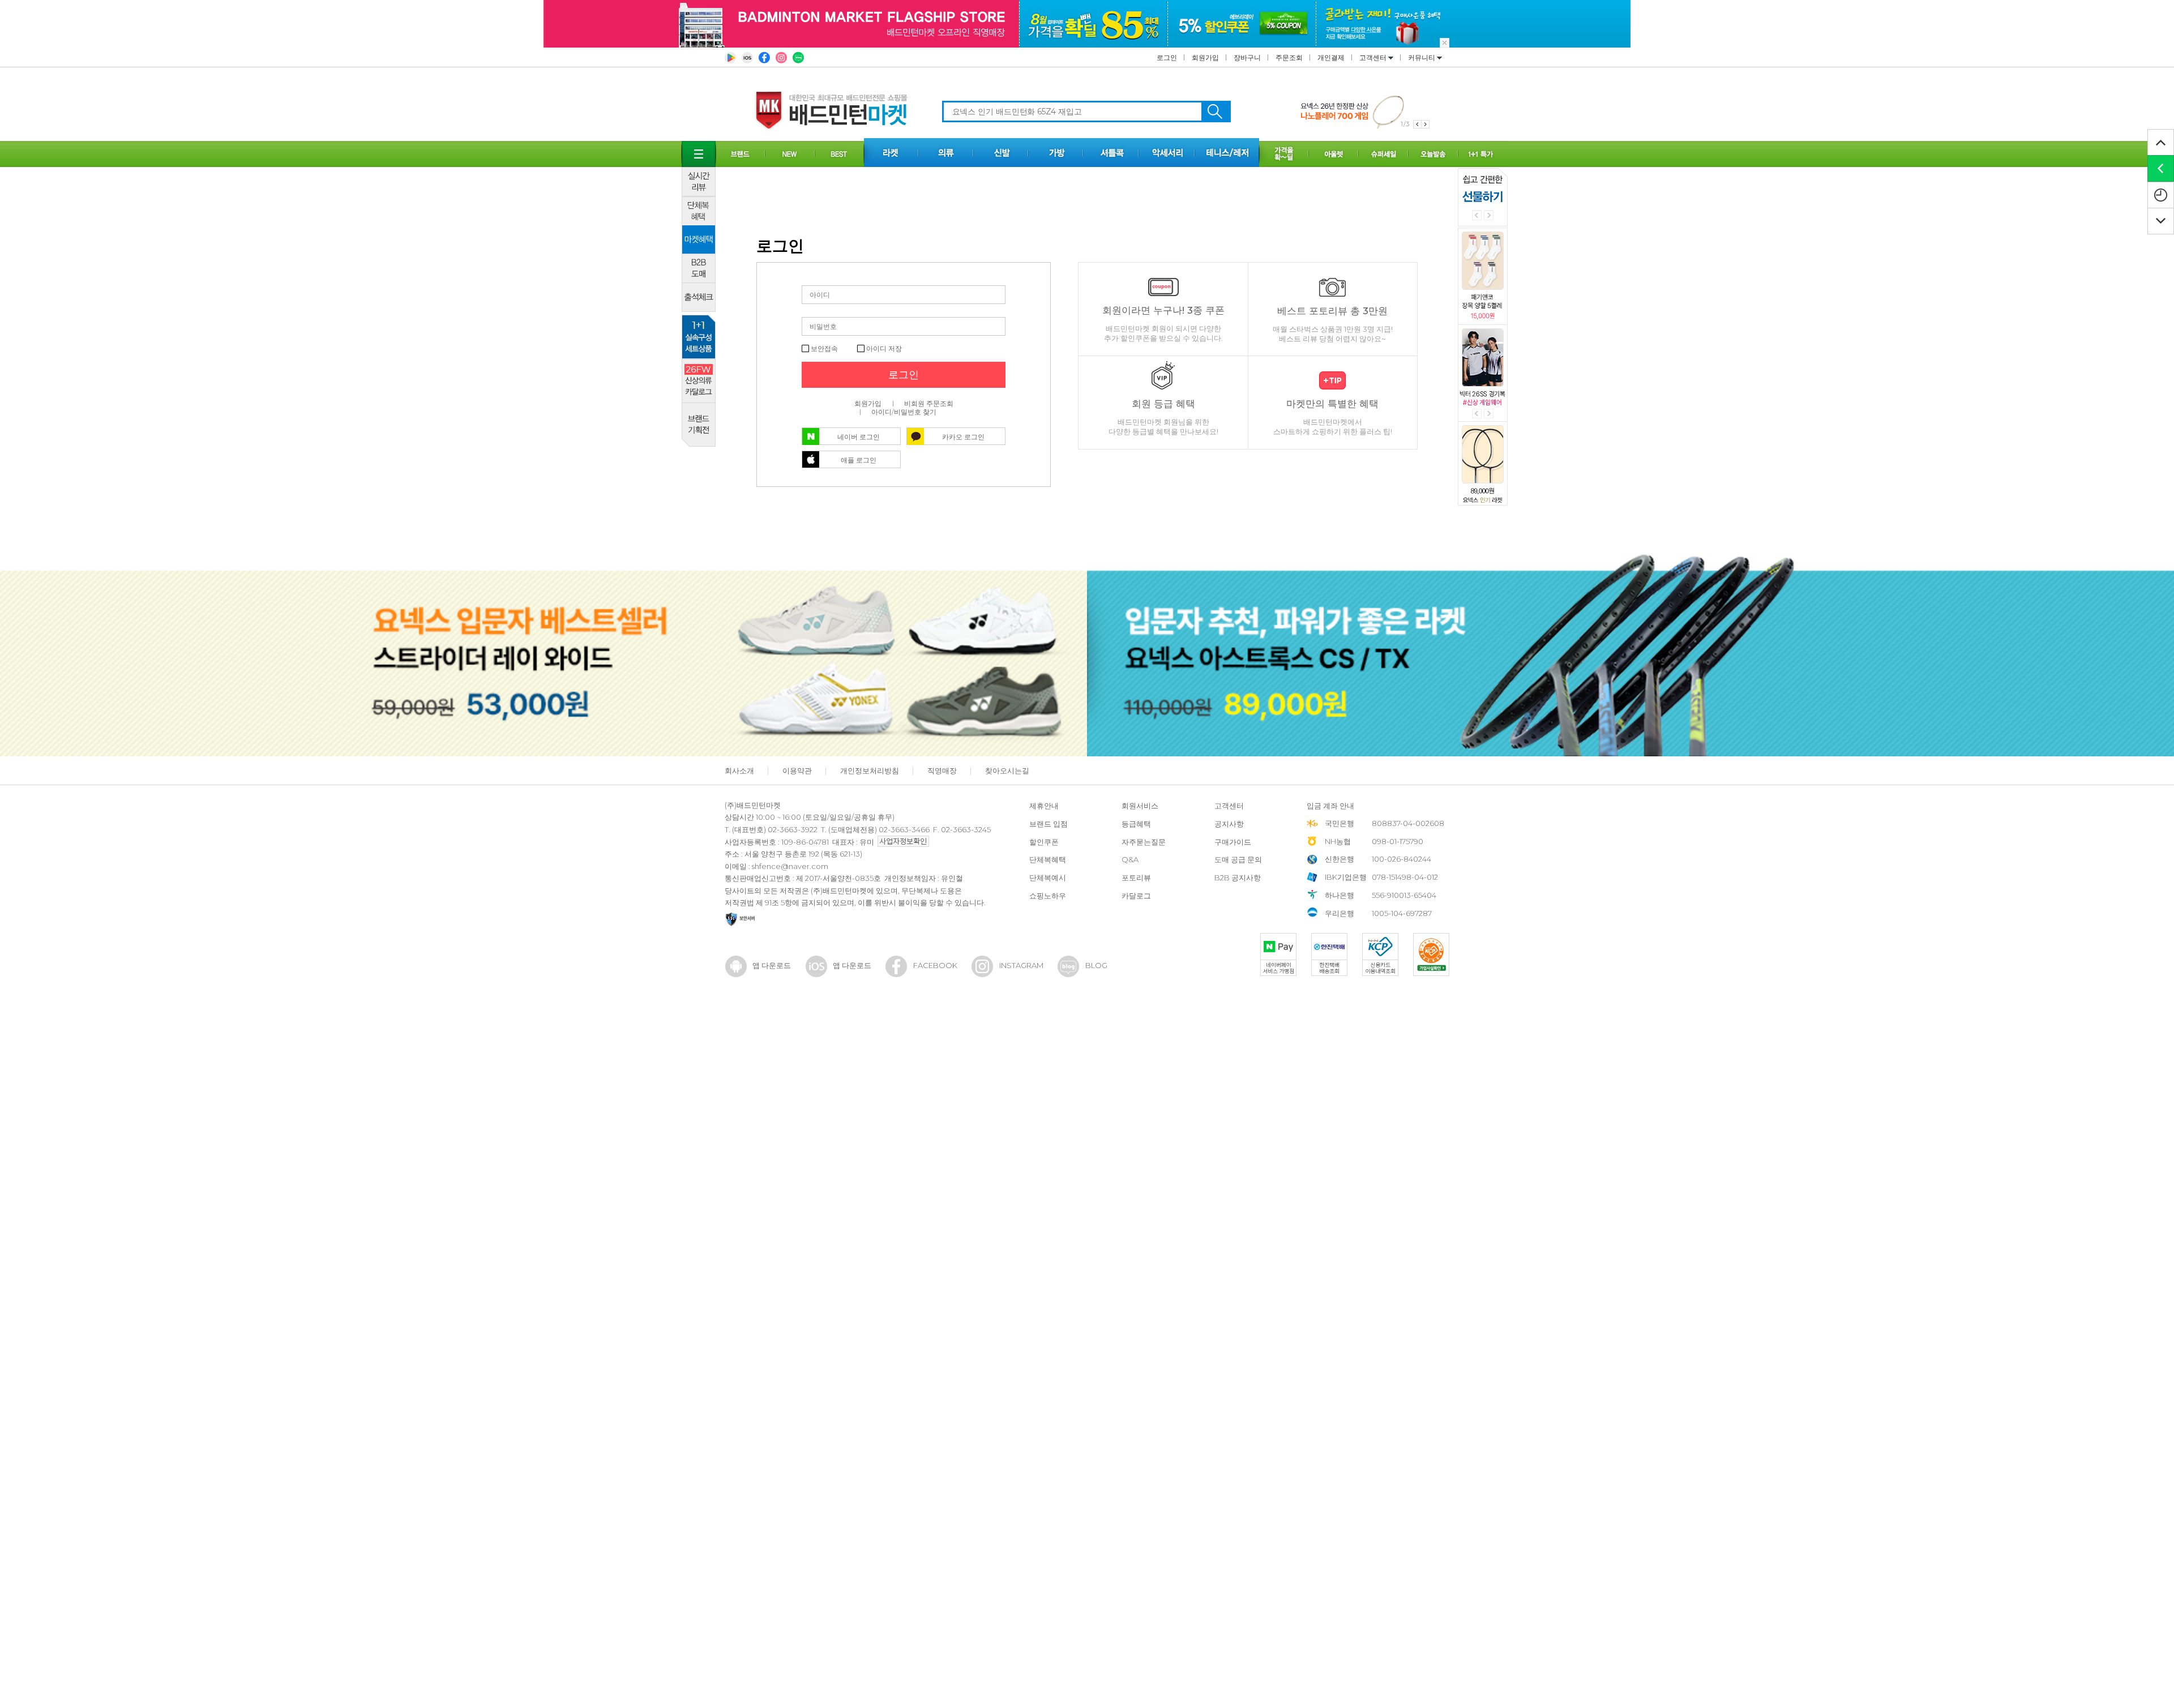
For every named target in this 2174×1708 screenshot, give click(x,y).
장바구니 (1247, 57)
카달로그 (1136, 896)
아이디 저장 (883, 348)
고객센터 (1374, 57)
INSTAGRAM (1021, 965)
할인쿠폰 (1044, 842)
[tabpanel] (1365, 111)
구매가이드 (1233, 842)
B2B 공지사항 (1238, 877)
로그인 (1167, 57)
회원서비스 (1140, 806)
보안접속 (823, 348)
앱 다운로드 (772, 965)
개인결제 (1331, 57)
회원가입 (1205, 57)
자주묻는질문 (1144, 842)
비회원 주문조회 (929, 403)
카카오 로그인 (963, 437)
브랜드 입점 (1049, 824)
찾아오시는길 (1007, 770)
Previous (1477, 215)
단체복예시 (1048, 877)
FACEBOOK (935, 965)
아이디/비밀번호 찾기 (904, 412)
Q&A (1130, 859)
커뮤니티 (1422, 57)
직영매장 (942, 770)
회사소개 (739, 770)
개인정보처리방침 (870, 770)
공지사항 (1229, 824)
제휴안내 (1044, 806)
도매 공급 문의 (1238, 859)
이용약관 (797, 770)
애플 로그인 (859, 460)
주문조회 (1289, 57)
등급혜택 (1136, 824)
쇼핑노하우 (1048, 896)
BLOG (1096, 965)
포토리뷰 (1136, 877)
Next (1489, 215)
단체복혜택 (1048, 859)
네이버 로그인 (859, 437)
